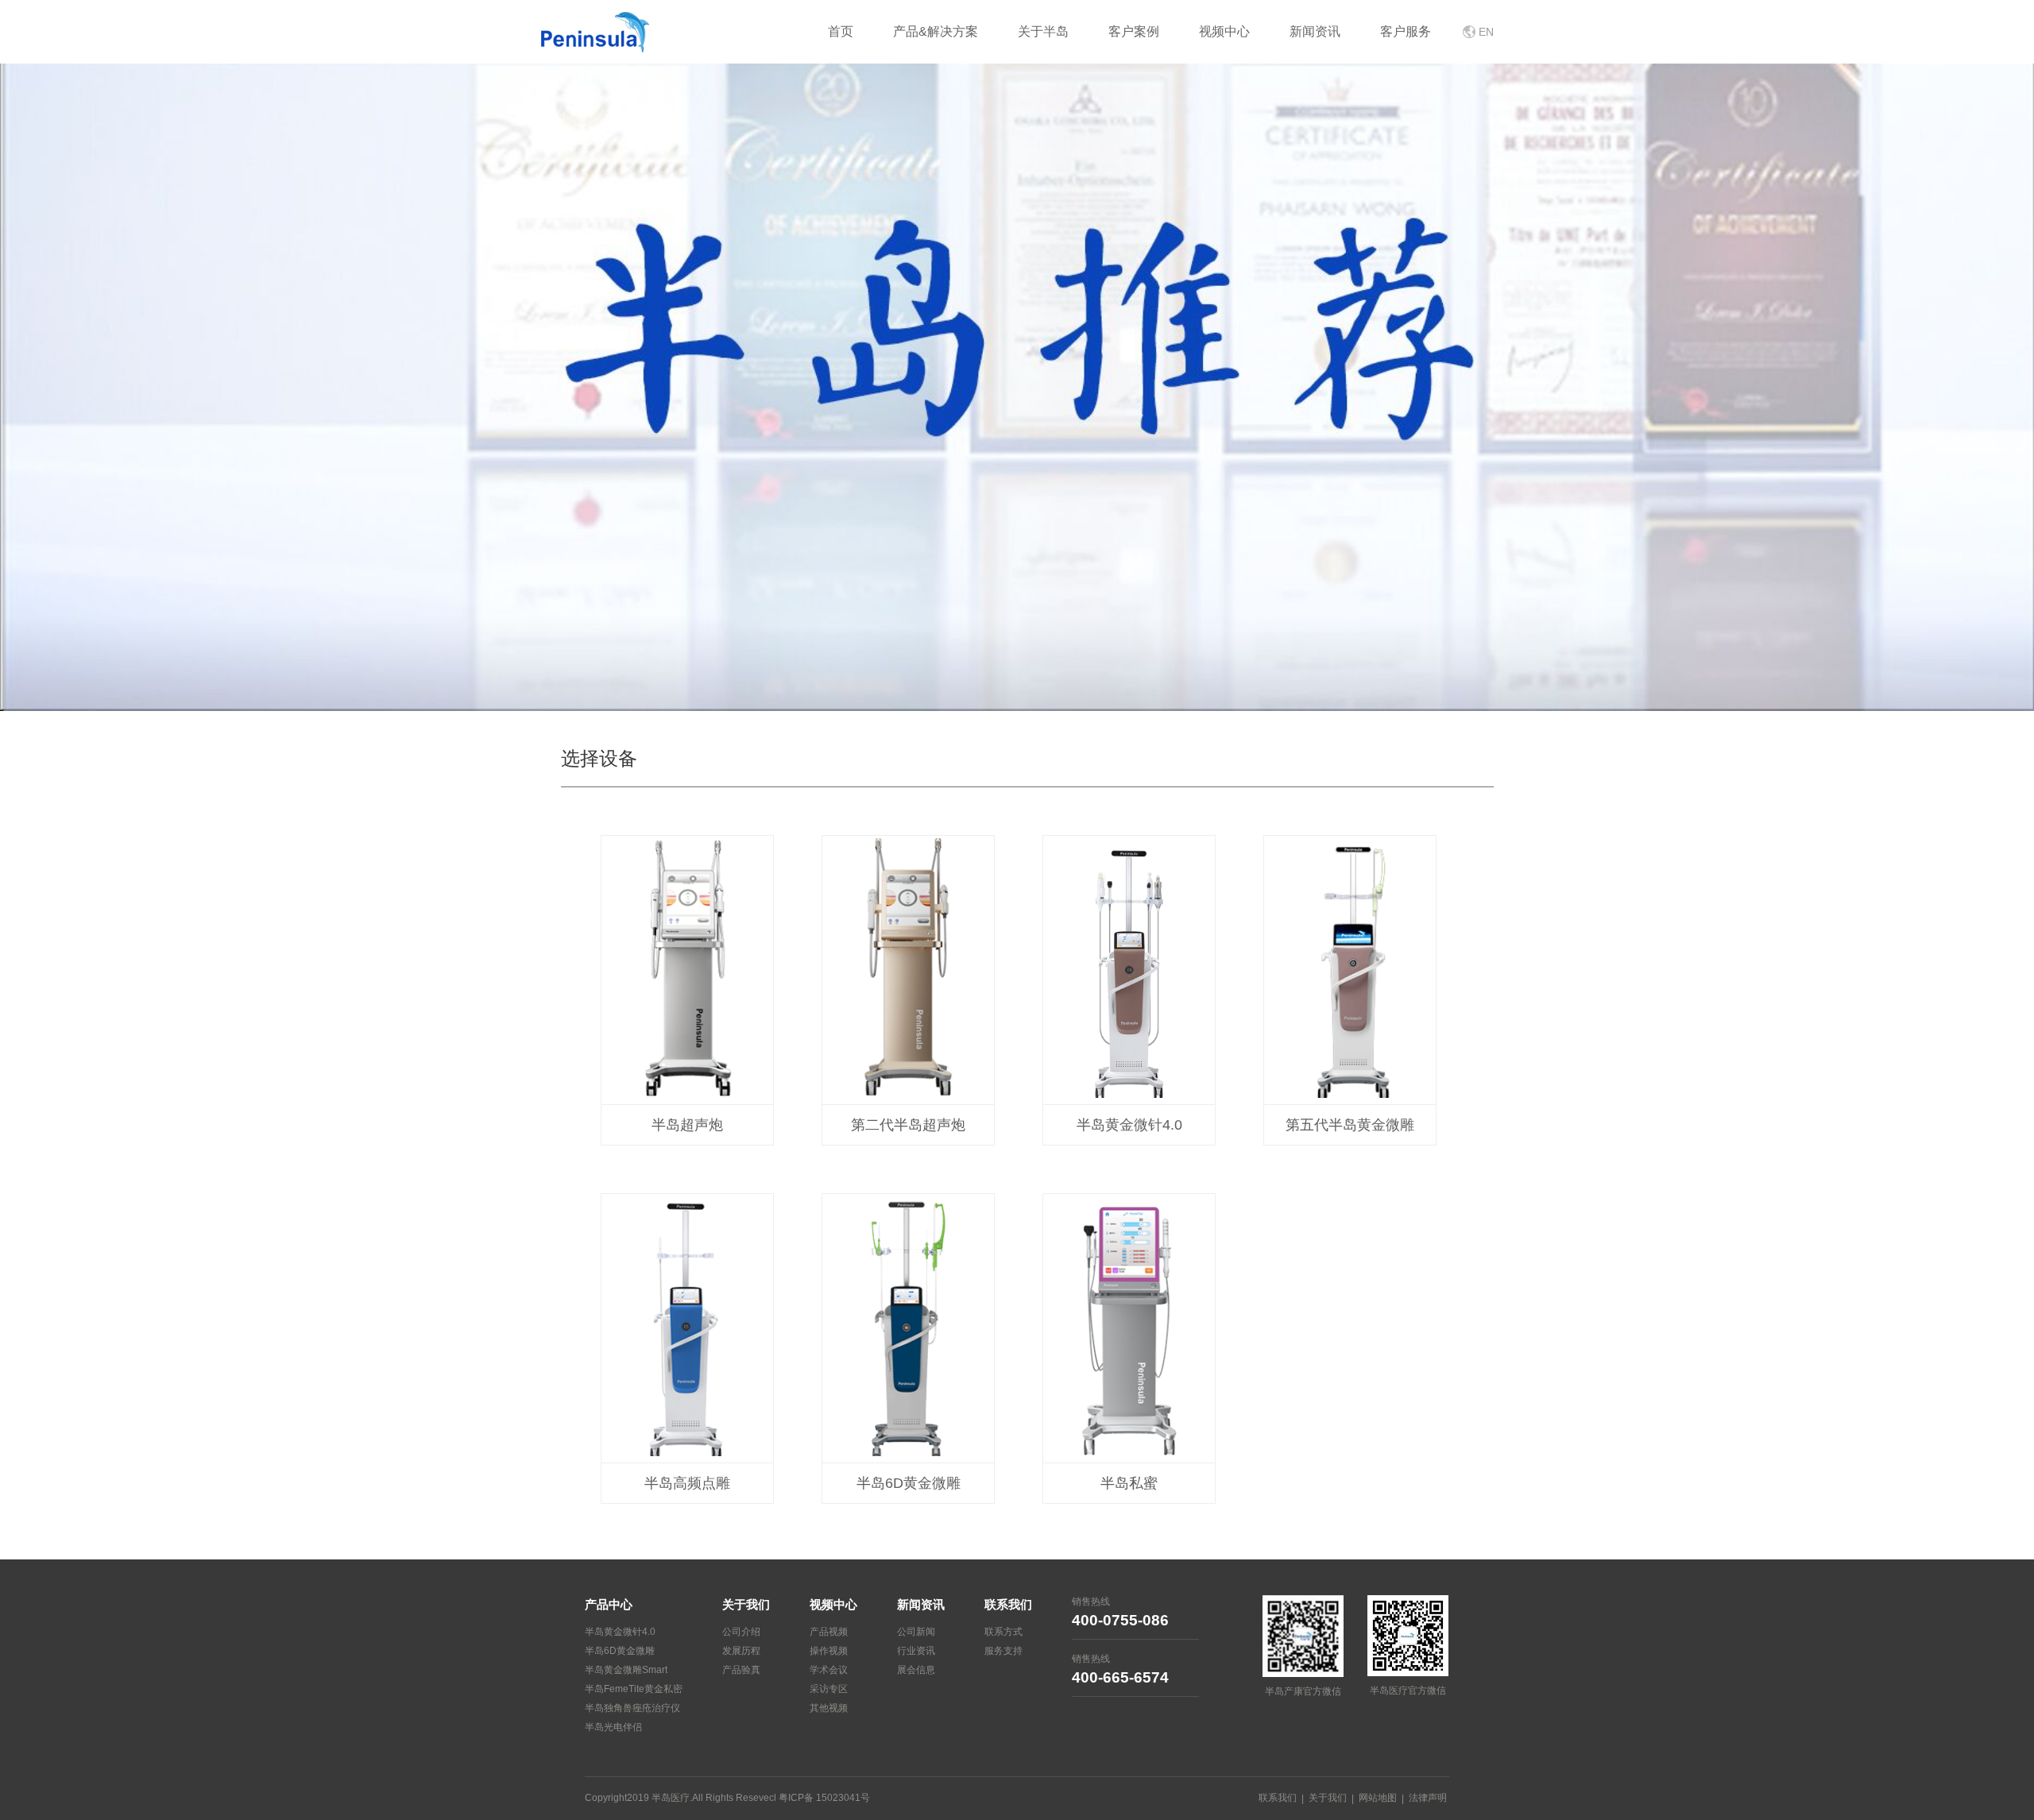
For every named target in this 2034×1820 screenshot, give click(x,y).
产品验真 (741, 1670)
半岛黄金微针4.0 (620, 1632)
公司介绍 (741, 1632)
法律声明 (1428, 1798)
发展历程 (741, 1651)
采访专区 (829, 1689)
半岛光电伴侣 (613, 1727)
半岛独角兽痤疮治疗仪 (632, 1708)
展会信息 (916, 1670)
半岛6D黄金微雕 (620, 1651)
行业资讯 (916, 1651)
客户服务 (1406, 31)
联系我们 (1278, 1798)
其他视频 (829, 1708)
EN (1486, 32)
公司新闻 (916, 1632)
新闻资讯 (1315, 31)
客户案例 (1134, 31)
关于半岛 (1043, 31)
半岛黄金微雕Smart (626, 1670)
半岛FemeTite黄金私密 (634, 1689)
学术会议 (829, 1670)
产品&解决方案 (936, 31)
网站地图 (1378, 1798)
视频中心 (1224, 31)
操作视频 (829, 1651)
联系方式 (1003, 1632)
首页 (841, 31)
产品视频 (829, 1632)
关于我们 (1328, 1798)
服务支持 (1003, 1651)
